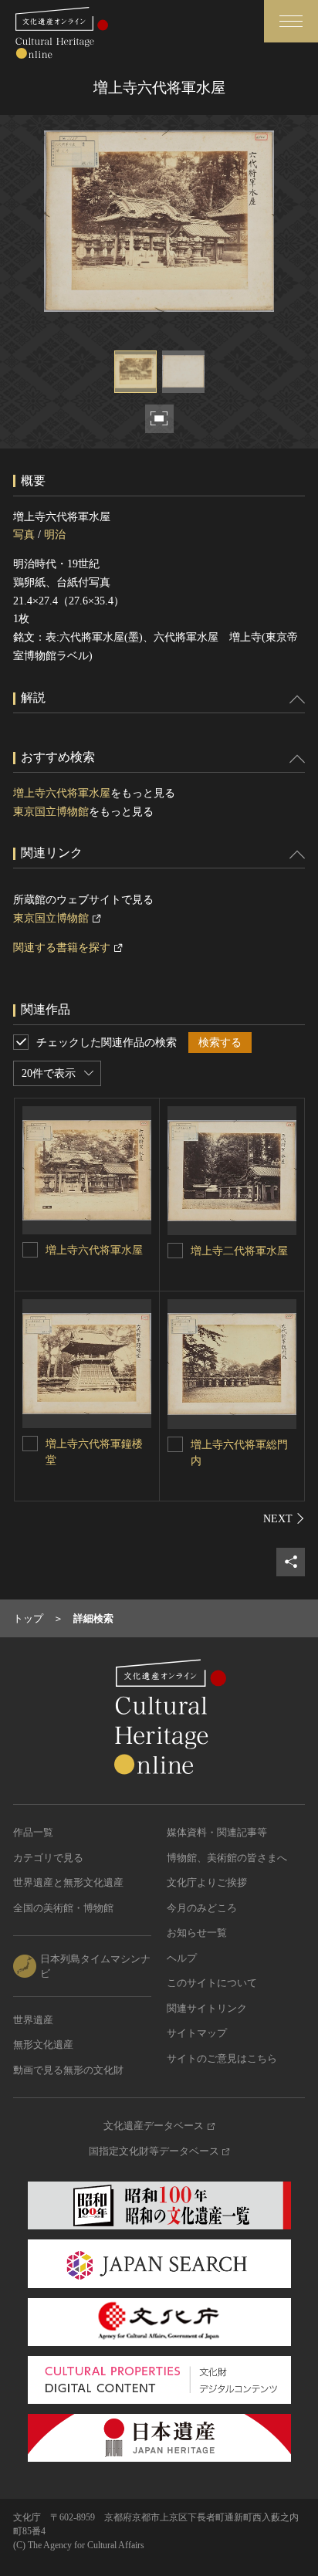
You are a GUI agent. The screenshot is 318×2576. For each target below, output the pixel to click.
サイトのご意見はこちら (222, 2058)
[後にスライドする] (284, 1518)
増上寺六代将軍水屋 (62, 793)
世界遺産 (33, 2020)
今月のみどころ (202, 1908)
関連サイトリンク (207, 2008)
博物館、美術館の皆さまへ (227, 1858)
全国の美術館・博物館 (63, 1908)
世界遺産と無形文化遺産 (68, 1882)
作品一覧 (33, 1832)
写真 (24, 535)
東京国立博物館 (51, 812)
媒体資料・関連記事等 (217, 1832)
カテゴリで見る (48, 1858)
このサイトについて (212, 1983)
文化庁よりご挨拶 (207, 1882)
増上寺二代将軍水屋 (239, 1251)
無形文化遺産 (43, 2045)
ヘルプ (182, 1958)
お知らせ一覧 (197, 1933)
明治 (55, 535)
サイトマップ (197, 2033)
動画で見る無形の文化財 (68, 2070)
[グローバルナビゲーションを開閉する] (291, 21)
